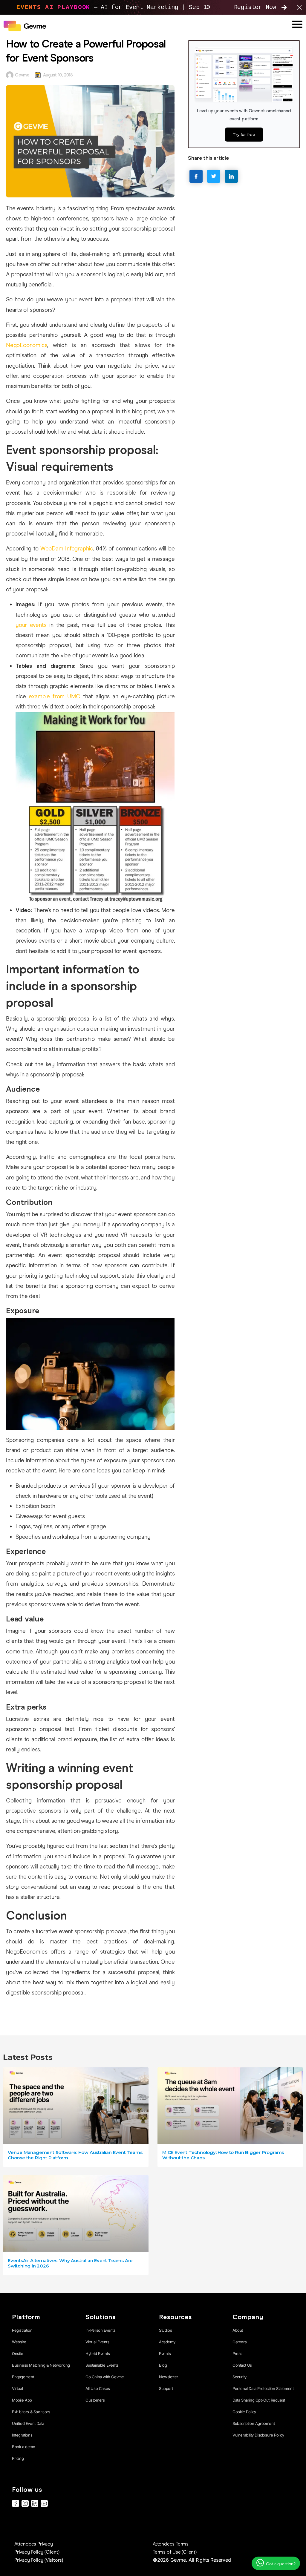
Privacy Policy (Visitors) (39, 2560)
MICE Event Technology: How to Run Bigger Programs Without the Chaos (223, 2155)
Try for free (244, 134)
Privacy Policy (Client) (37, 2552)
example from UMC (53, 696)
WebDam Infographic (66, 549)
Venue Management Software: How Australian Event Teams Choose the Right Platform (75, 2155)
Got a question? (280, 2564)
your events (31, 625)
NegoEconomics (27, 345)
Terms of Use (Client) (175, 2552)
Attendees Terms (171, 2544)
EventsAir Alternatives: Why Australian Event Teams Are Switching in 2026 (70, 2263)
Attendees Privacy (34, 2544)
